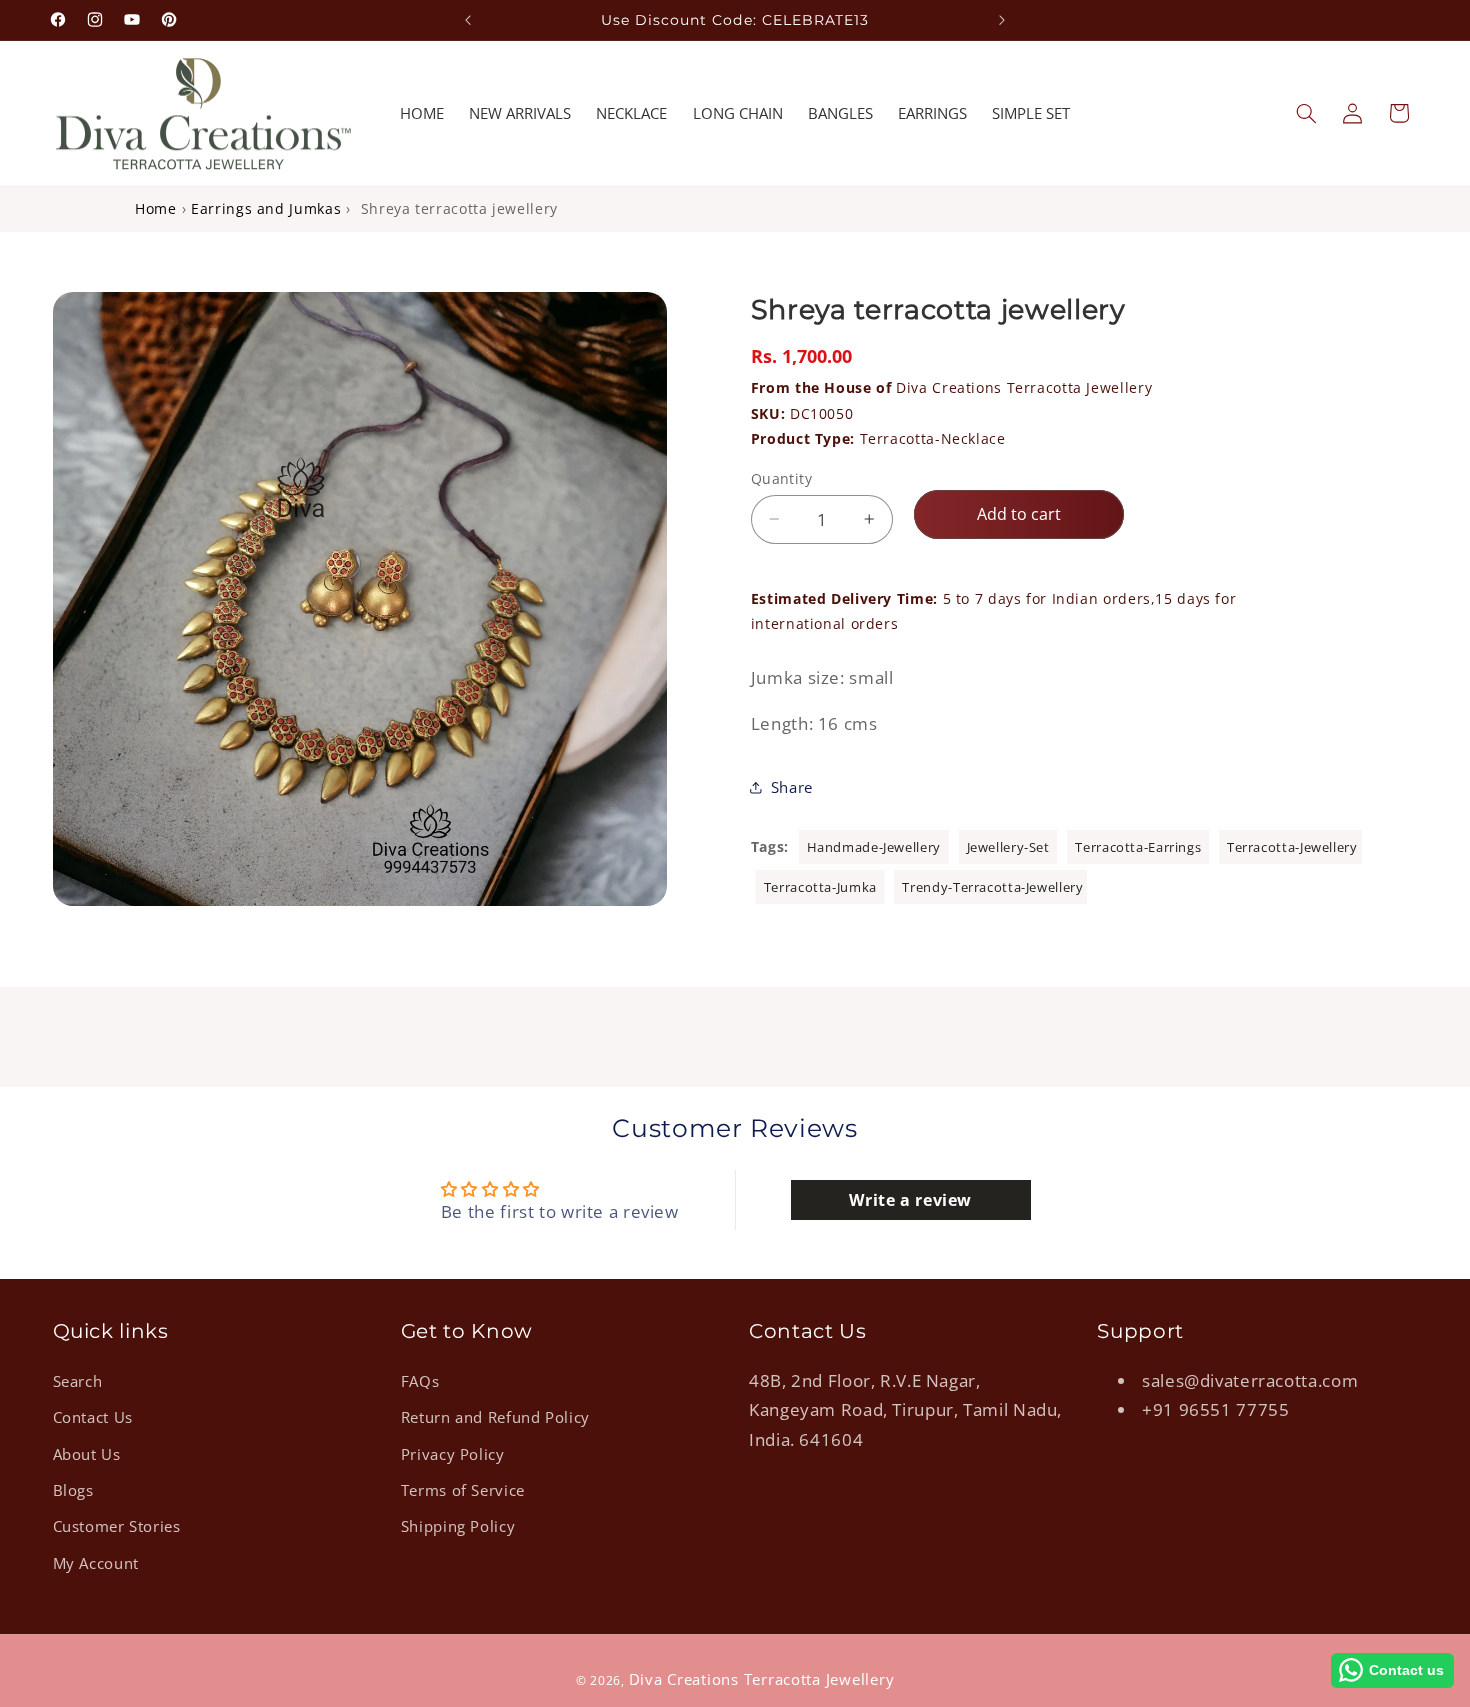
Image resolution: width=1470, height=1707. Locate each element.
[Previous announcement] (468, 20)
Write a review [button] (910, 1200)
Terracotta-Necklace (933, 438)
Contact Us (93, 1417)
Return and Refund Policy (495, 1417)
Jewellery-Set (1010, 847)
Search (78, 1380)
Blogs (73, 1489)
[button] (1306, 113)
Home (156, 208)
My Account (96, 1562)
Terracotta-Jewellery (1292, 847)
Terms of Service (463, 1489)
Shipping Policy (458, 1526)
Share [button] (792, 787)
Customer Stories (117, 1526)
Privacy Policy (453, 1453)
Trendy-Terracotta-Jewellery (992, 887)
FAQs (420, 1380)
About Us (87, 1453)
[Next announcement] (1002, 20)
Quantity (781, 477)
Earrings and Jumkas (266, 208)
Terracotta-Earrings (1140, 847)
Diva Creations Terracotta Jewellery (951, 387)
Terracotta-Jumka (822, 887)
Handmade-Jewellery (876, 847)
